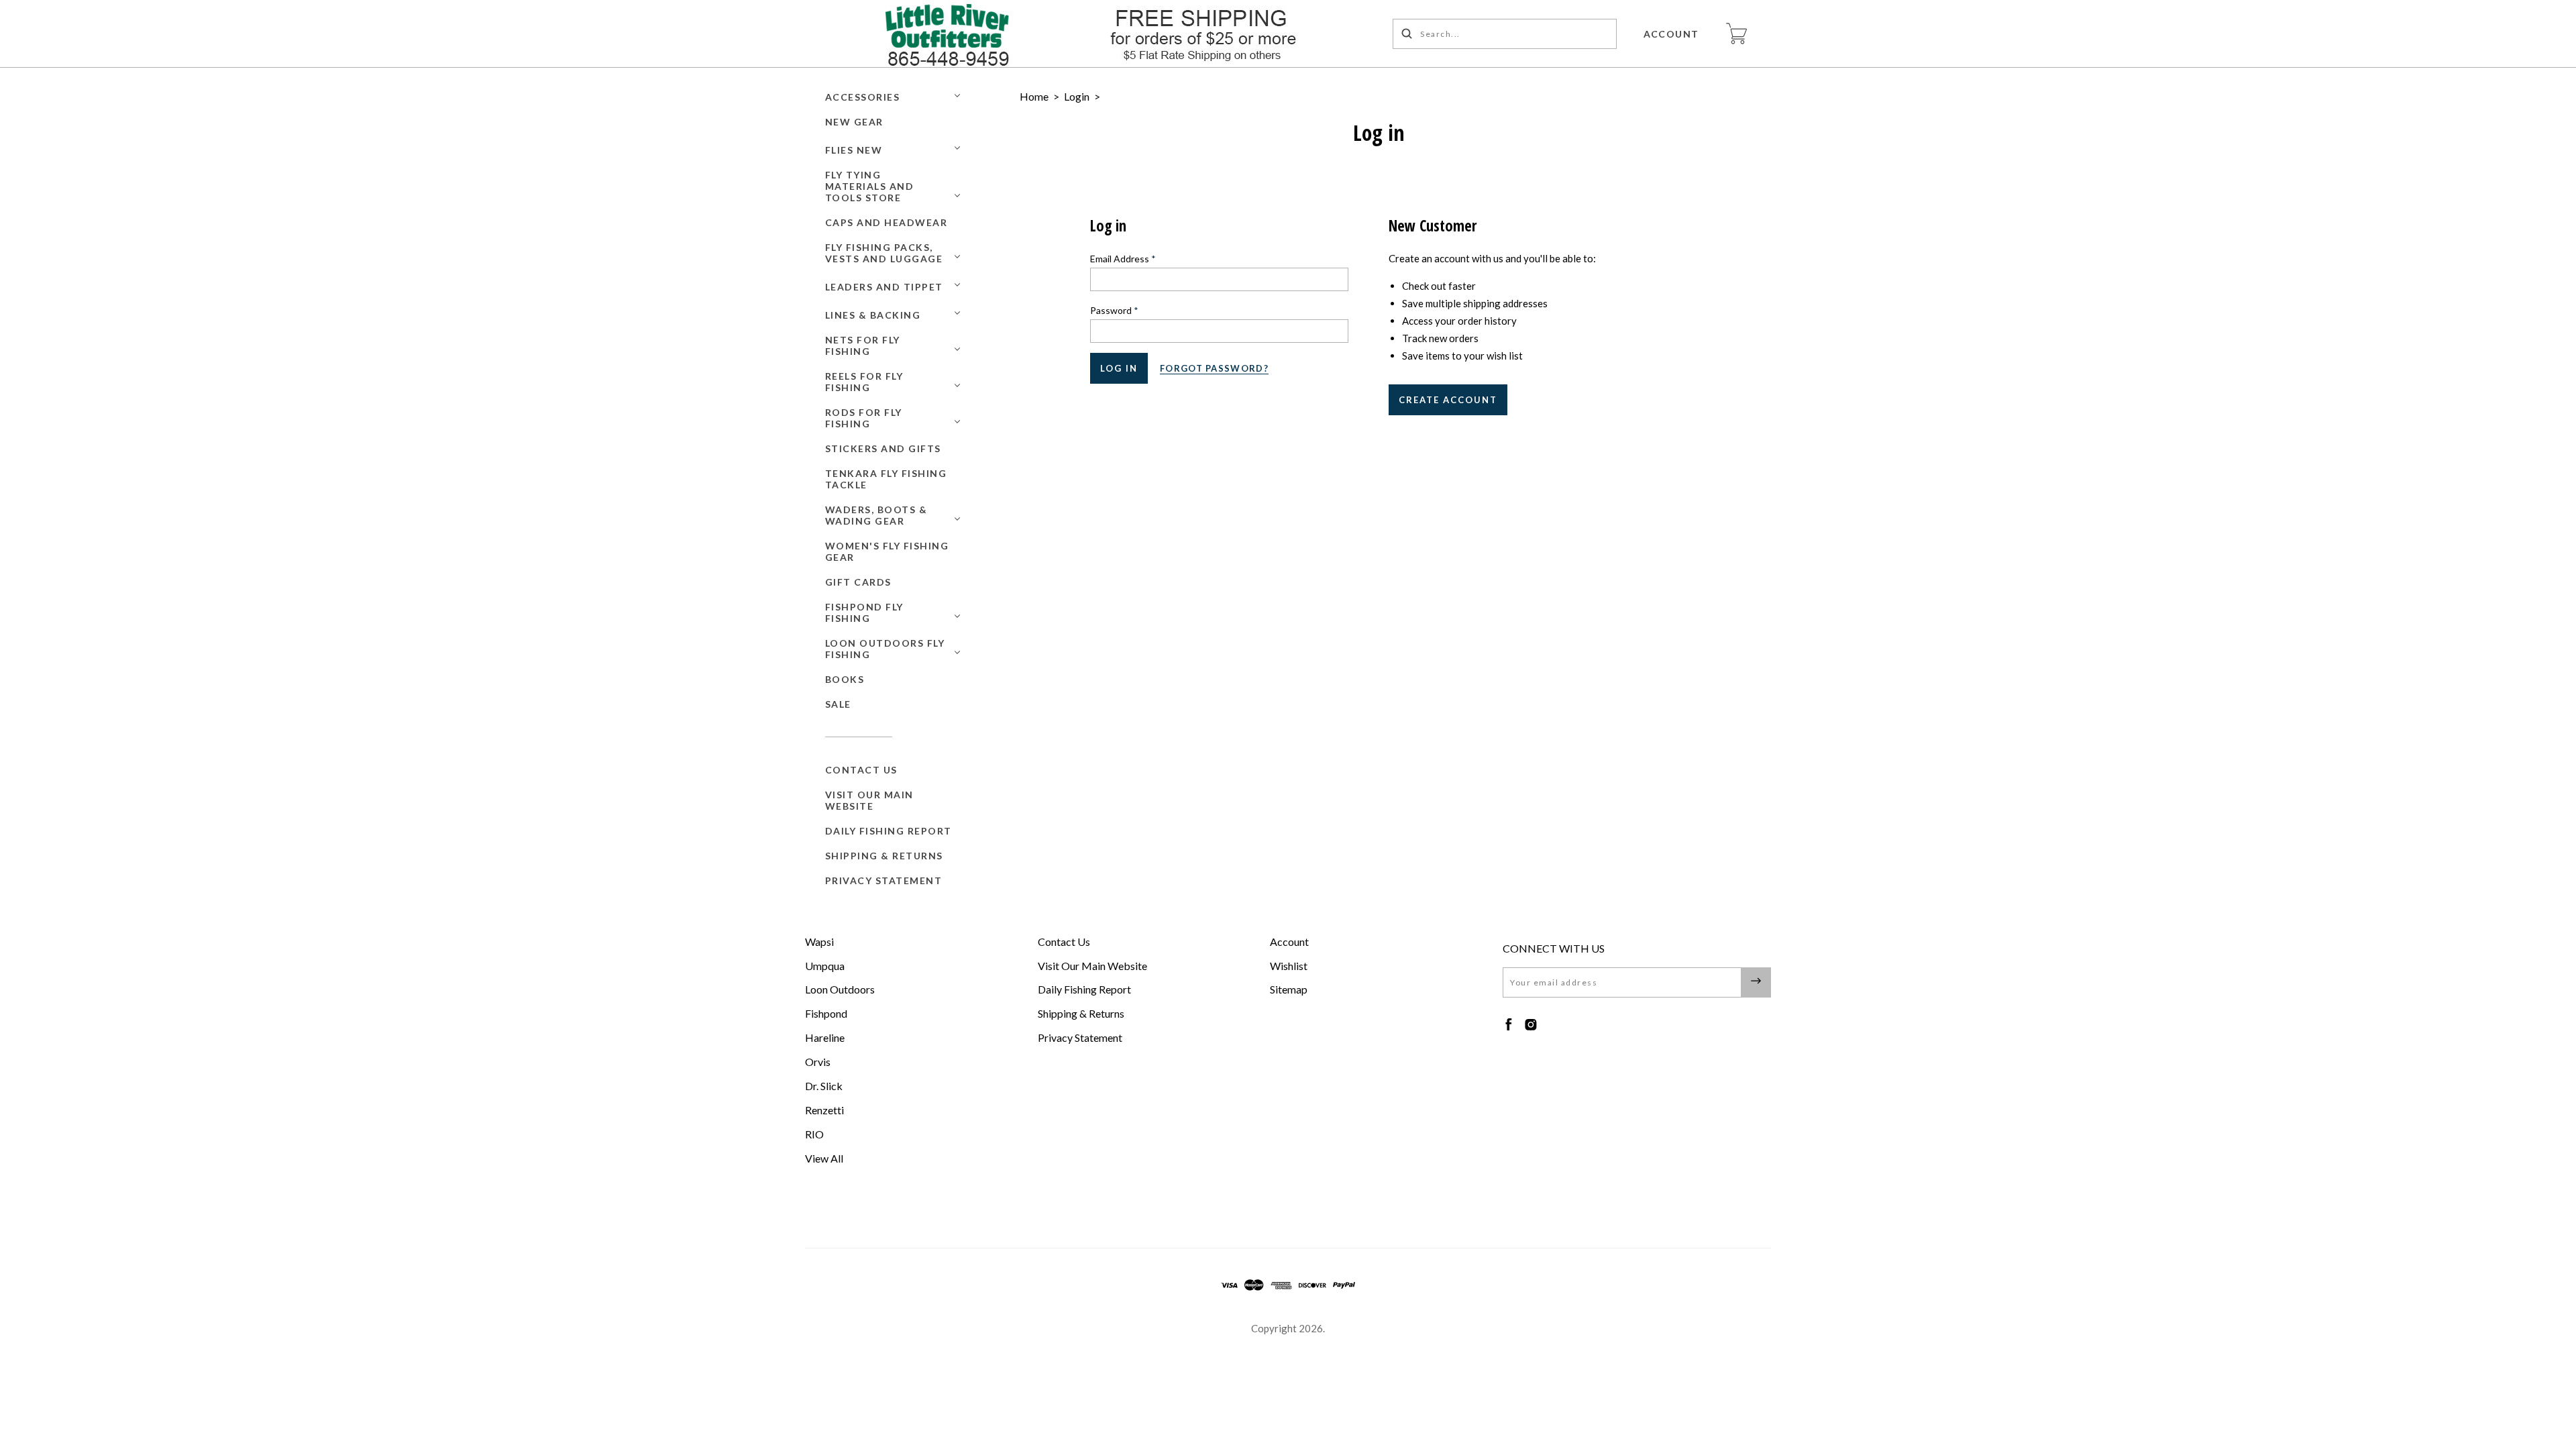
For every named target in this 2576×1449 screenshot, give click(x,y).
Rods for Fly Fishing (864, 418)
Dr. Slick (824, 1086)
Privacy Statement (884, 880)
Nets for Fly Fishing (863, 345)
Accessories (863, 97)
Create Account (1448, 400)
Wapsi (819, 942)
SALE (838, 704)
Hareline (825, 1037)
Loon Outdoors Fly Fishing (885, 649)
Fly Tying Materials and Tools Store (870, 186)
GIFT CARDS (858, 582)
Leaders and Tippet (884, 287)
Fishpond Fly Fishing (864, 612)
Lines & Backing (873, 315)
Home (1034, 96)
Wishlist (1289, 966)
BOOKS (845, 679)
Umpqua (825, 966)
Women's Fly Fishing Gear (887, 551)
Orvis (818, 1062)
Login (1077, 96)
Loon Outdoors (840, 989)
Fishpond (826, 1013)
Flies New (854, 150)
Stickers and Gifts (883, 448)
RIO (814, 1134)
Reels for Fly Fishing (864, 382)
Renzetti (824, 1110)
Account (1672, 34)
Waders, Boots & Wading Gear (876, 515)
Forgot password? (1214, 368)
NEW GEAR (854, 122)
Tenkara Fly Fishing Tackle (886, 479)
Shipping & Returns (884, 856)
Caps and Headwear (887, 222)
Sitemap (1289, 989)
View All (824, 1158)
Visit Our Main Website (869, 800)
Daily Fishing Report (889, 831)
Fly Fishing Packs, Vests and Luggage (884, 253)
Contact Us (861, 770)
